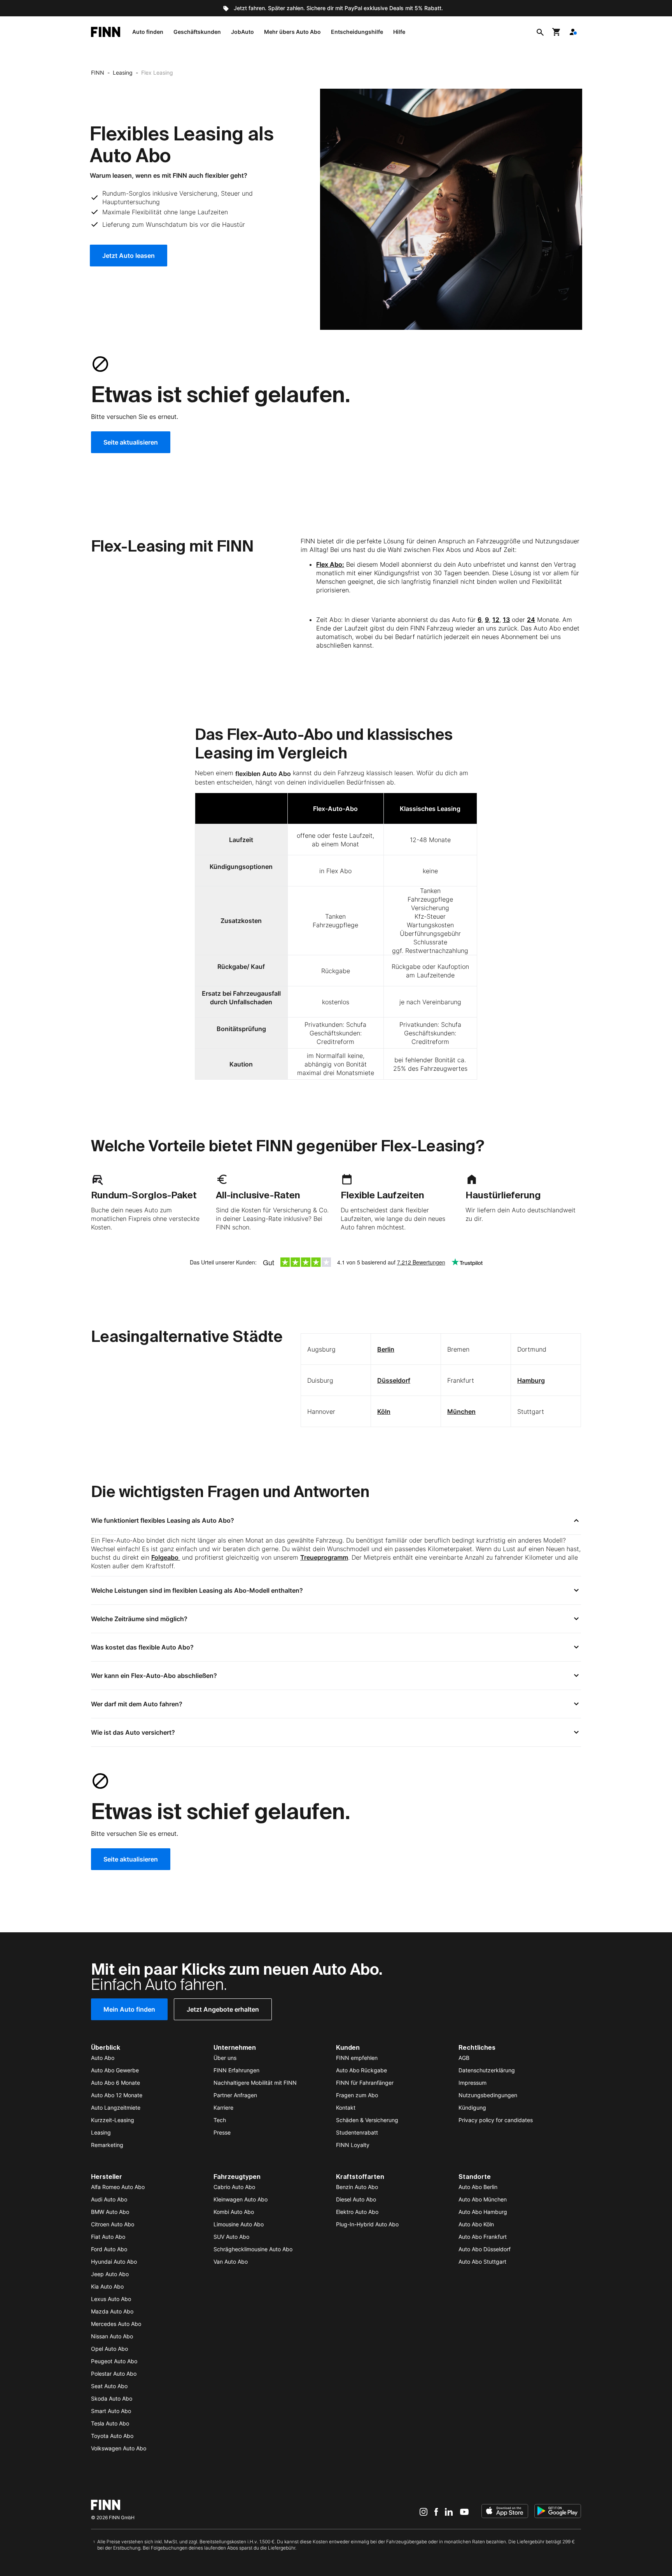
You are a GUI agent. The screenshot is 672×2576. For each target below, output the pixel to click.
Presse (222, 2132)
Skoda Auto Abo (112, 2398)
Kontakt (346, 2108)
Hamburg (531, 1380)
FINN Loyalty (353, 2145)
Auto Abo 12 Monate (117, 2095)
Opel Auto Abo (109, 2349)
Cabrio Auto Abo (234, 2187)
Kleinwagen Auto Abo (241, 2199)
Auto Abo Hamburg (483, 2212)
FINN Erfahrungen (236, 2070)
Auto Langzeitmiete (116, 2108)
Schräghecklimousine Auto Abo (253, 2249)
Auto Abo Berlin (478, 2187)
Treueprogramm (324, 1557)
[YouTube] (464, 2512)
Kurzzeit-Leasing (113, 2120)
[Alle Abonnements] (573, 32)
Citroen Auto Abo (113, 2224)
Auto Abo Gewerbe (115, 2070)
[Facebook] (436, 2512)
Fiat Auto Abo (108, 2237)
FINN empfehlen (357, 2058)
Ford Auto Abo (109, 2249)
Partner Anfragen (235, 2095)
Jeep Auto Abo (110, 2274)
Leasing (123, 73)
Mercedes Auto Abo (116, 2324)
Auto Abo (103, 2058)
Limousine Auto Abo (239, 2224)
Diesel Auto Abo (356, 2199)
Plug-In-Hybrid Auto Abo (367, 2224)
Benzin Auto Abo (357, 2187)
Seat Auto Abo (109, 2386)
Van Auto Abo (231, 2262)
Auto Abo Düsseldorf (485, 2249)
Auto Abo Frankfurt (483, 2237)
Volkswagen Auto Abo (119, 2448)
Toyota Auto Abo (112, 2436)
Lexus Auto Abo (111, 2299)
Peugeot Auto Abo (114, 2361)
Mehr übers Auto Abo (292, 32)
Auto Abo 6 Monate (115, 2083)
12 (496, 620)
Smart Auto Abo (111, 2411)
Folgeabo (166, 1557)
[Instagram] (423, 2512)
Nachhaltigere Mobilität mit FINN (255, 2083)
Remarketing (107, 2145)
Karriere (223, 2108)
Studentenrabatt (357, 2132)
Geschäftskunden (197, 32)
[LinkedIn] (449, 2512)
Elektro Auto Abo (357, 2212)
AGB (464, 2058)
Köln (384, 1411)
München (461, 1411)
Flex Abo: (330, 564)
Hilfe (399, 32)
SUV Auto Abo (231, 2237)
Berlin (386, 1349)
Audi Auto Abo (109, 2199)
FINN (98, 73)
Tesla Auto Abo (110, 2423)
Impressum (472, 2083)
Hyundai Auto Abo (114, 2262)
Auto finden (148, 32)
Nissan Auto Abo (112, 2336)
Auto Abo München (483, 2199)
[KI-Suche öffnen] (540, 32)
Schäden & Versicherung (367, 2120)
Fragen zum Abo (357, 2095)
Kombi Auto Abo (234, 2212)
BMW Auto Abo (110, 2212)
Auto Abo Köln (476, 2224)
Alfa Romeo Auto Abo (118, 2187)
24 (531, 620)
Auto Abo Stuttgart (482, 2262)
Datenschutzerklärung (487, 2070)
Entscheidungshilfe (357, 32)
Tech (220, 2120)
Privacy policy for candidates (496, 2120)
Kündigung (472, 2108)
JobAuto (242, 32)
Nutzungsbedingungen (488, 2095)
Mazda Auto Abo (112, 2311)
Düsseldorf (394, 1380)
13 (506, 620)
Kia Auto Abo (107, 2286)
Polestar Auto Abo (114, 2374)
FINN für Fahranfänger (365, 2083)
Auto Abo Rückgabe (361, 2070)
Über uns (225, 2058)
